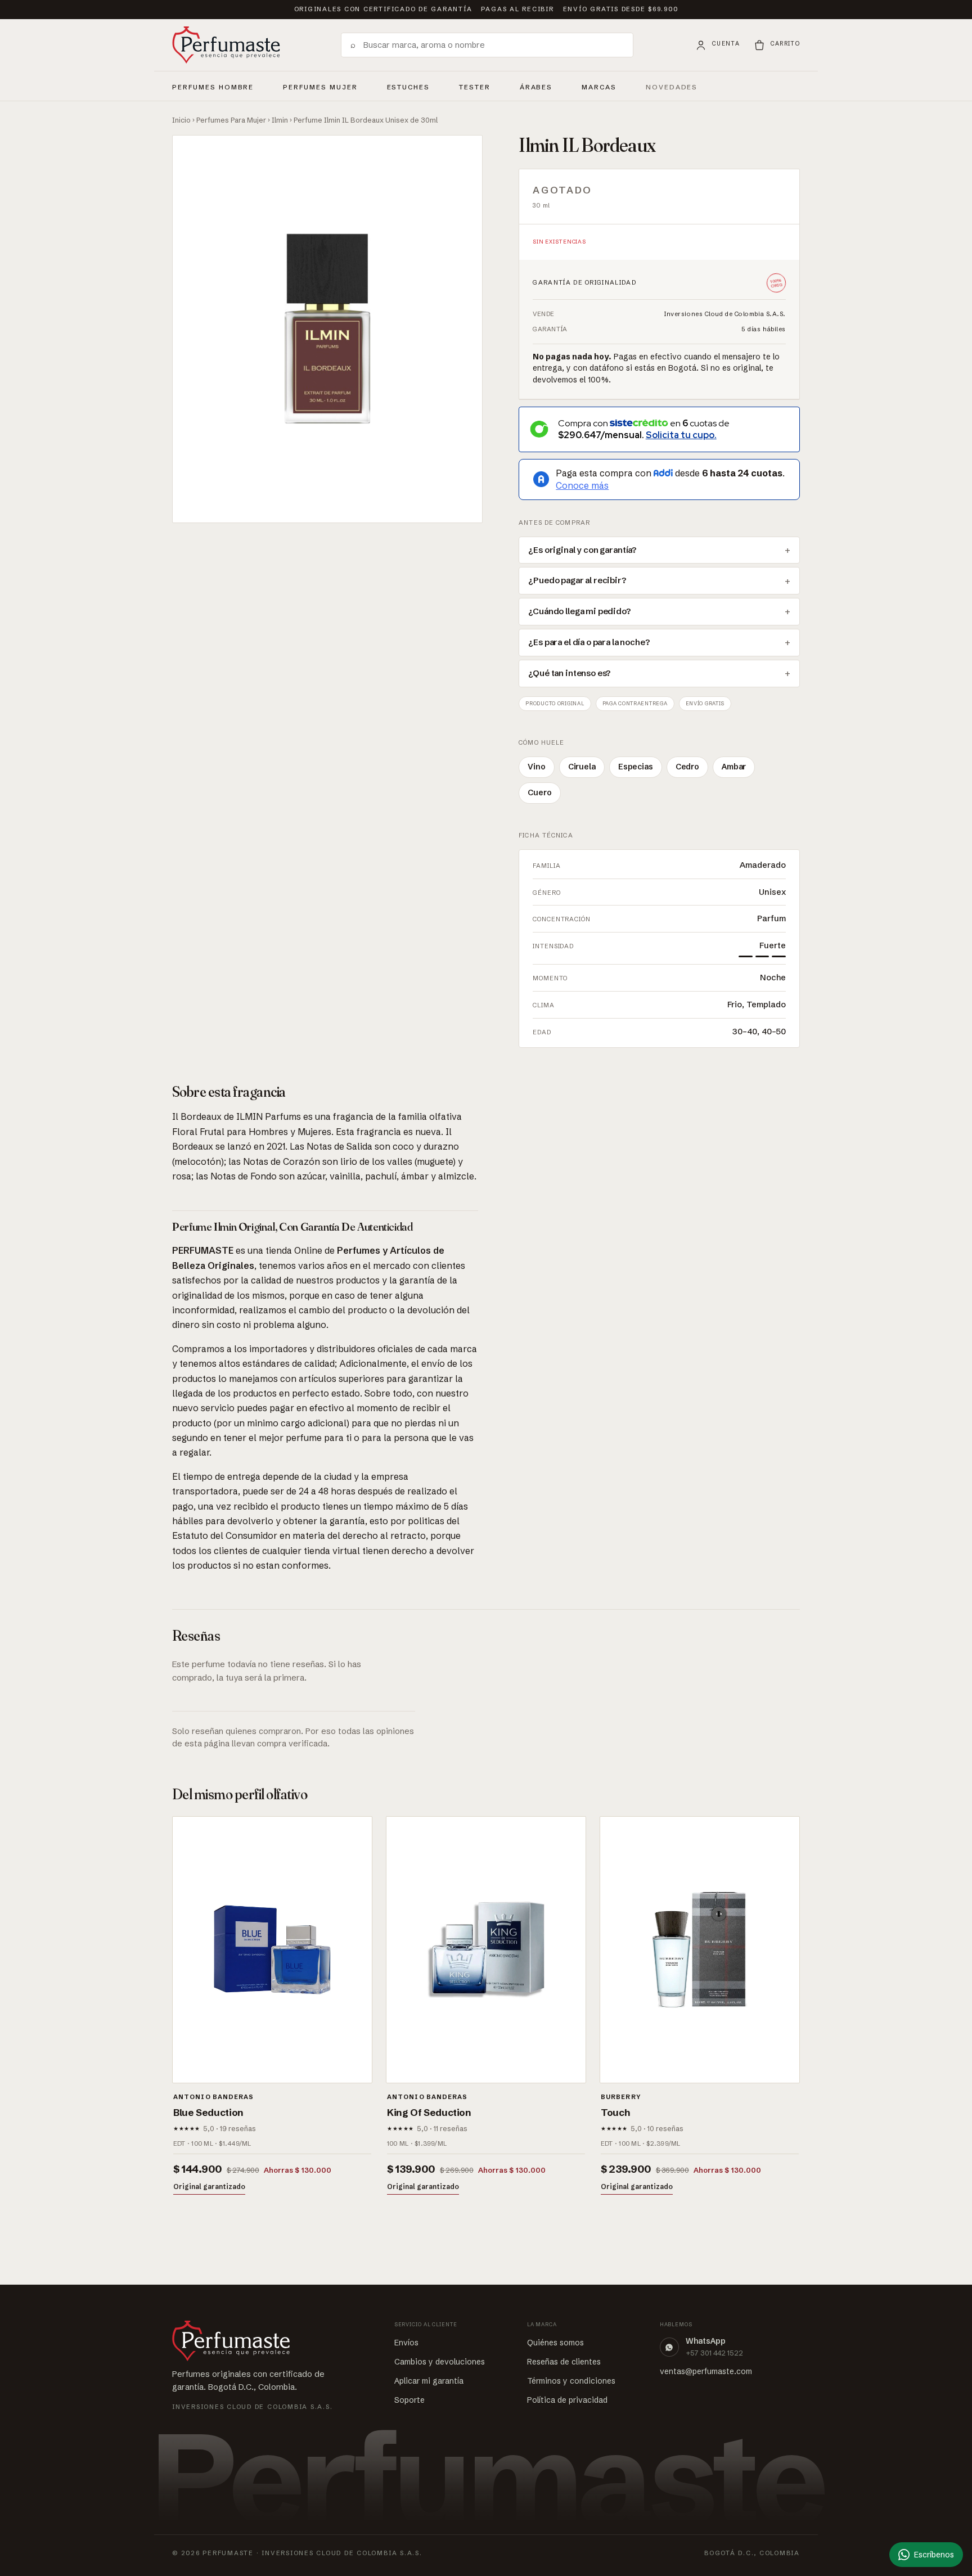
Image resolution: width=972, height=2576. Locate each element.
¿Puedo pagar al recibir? (577, 580)
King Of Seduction (429, 2112)
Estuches (409, 87)
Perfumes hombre (213, 85)
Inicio (181, 120)
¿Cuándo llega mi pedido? (579, 611)
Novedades (672, 87)
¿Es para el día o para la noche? (589, 642)
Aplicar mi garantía (429, 2381)
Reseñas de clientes (564, 2362)
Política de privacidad (567, 2400)
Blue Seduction (208, 2112)
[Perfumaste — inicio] (226, 45)
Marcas (599, 87)
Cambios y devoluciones (440, 2362)
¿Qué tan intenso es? (570, 673)
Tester (475, 85)
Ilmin (280, 120)
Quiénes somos (555, 2343)
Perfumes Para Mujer (231, 120)
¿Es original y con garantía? (582, 550)
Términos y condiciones (571, 2381)
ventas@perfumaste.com (706, 2371)
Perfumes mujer (320, 85)
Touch (615, 2112)
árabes (536, 85)
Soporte (409, 2400)
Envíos (406, 2343)
